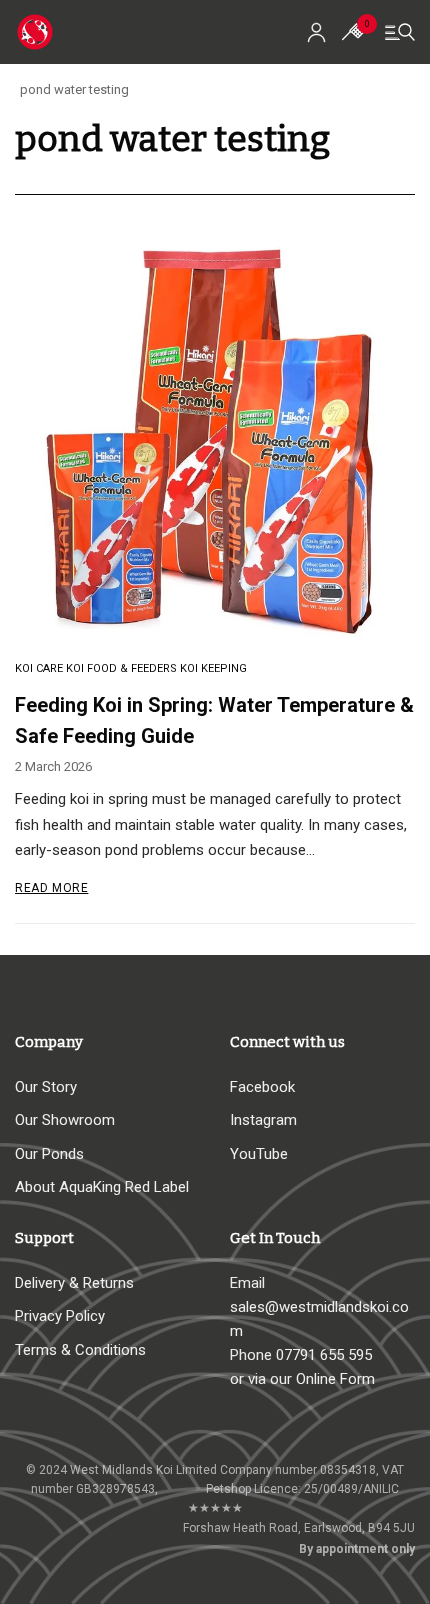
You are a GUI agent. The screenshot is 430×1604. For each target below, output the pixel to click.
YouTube (259, 1154)
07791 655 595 (324, 1355)
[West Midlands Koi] (35, 32)
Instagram (263, 1120)
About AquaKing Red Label (102, 1187)
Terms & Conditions (80, 1350)
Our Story (46, 1087)
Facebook (262, 1087)
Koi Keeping (213, 668)
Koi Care (39, 668)
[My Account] (316, 32)
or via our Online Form (302, 1379)
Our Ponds (49, 1154)
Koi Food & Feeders (121, 668)
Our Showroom (65, 1120)
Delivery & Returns (74, 1283)
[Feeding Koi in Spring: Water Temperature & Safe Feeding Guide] (215, 440)
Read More (51, 888)
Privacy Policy (60, 1316)
